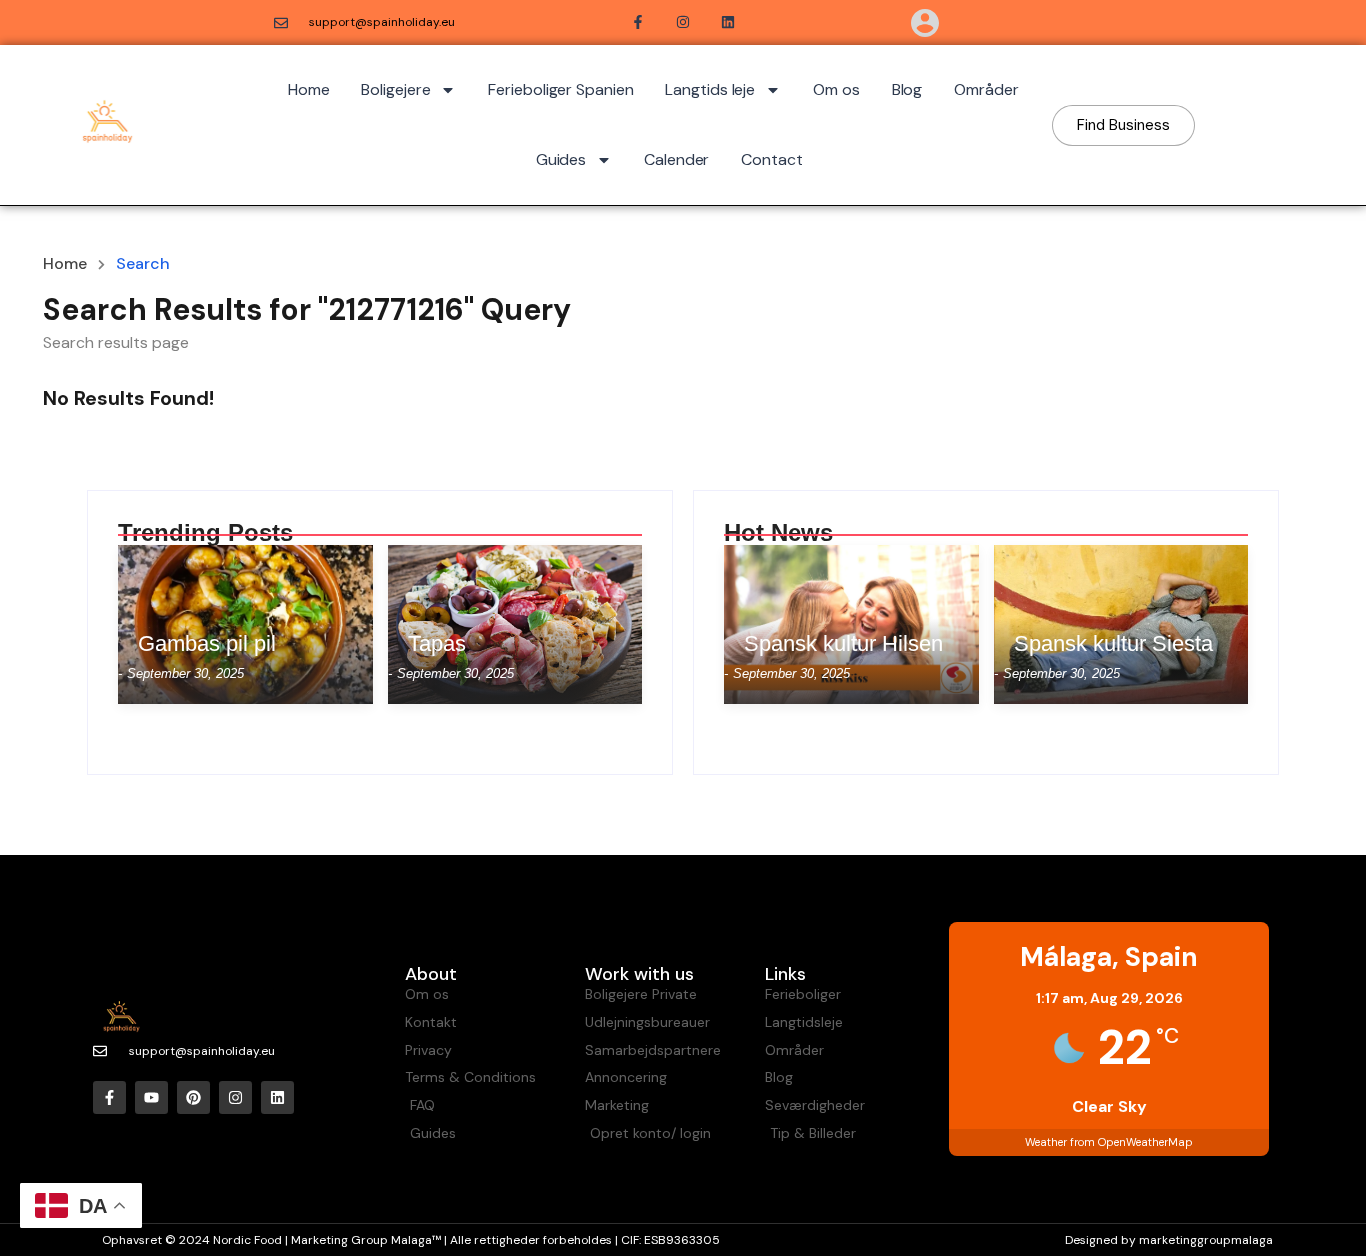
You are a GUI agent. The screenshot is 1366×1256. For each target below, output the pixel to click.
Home (309, 89)
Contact (771, 159)
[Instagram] (235, 1097)
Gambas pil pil (207, 644)
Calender (676, 159)
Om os (836, 89)
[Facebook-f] (109, 1097)
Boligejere (395, 89)
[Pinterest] (193, 1097)
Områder (986, 89)
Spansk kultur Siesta (1113, 644)
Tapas (437, 644)
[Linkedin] (277, 1097)
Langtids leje (710, 89)
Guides (561, 159)
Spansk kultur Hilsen (843, 644)
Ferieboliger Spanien (560, 89)
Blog (907, 89)
